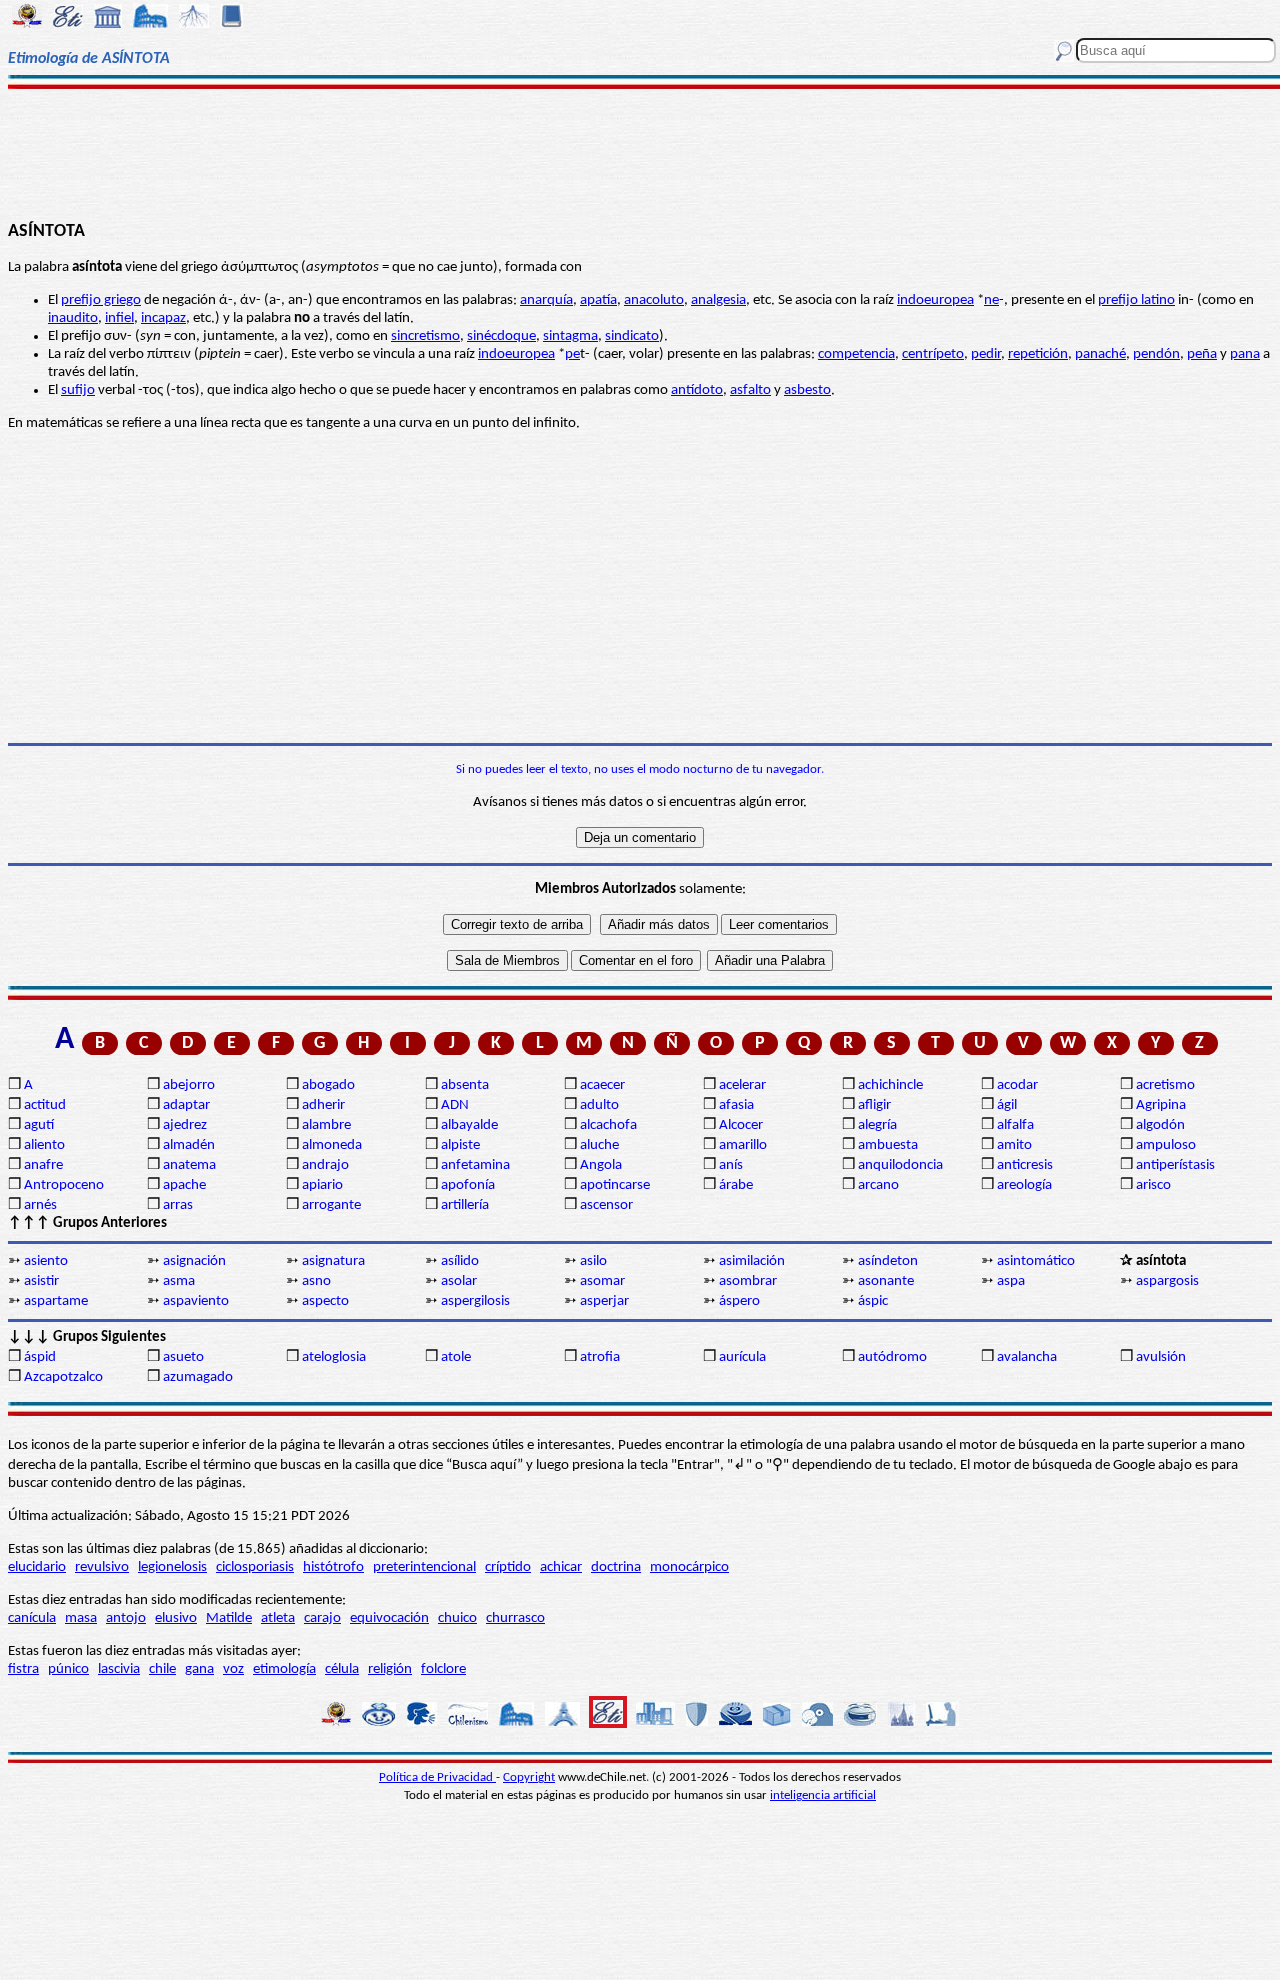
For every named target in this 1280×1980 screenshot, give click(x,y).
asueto (183, 1357)
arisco (1153, 1185)
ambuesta (888, 1145)
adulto (599, 1105)
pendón (1156, 354)
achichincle (890, 1085)
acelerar (742, 1085)
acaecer (602, 1085)
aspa (1011, 1281)
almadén (189, 1145)
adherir (323, 1105)
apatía (598, 300)
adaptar (186, 1105)
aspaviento (196, 1301)
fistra (23, 1669)
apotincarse (615, 1185)
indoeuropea (935, 300)
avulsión (1161, 1357)
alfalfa (1015, 1125)
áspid (40, 1357)
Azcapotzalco (63, 1377)
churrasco (515, 1618)
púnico (68, 1669)
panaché (1100, 354)
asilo (593, 1261)
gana (199, 1669)
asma (179, 1281)
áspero (739, 1301)
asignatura (333, 1261)
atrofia (600, 1357)
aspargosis (1167, 1281)
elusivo (176, 1618)
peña (1202, 354)
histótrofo (333, 1567)
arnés (40, 1205)
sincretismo (425, 336)
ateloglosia (334, 1357)
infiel (119, 318)
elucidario (37, 1567)
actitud (45, 1105)
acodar (1017, 1085)
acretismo (1165, 1085)
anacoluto (654, 300)
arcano (878, 1185)
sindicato (632, 336)
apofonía (468, 1185)
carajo (322, 1618)
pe (572, 354)
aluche (599, 1145)
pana (1245, 354)
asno (316, 1281)
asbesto (807, 390)
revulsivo (102, 1567)
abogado (328, 1085)
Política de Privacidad (437, 1777)
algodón (1160, 1125)
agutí (39, 1125)
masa (81, 1618)
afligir (874, 1105)
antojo (126, 1618)
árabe (736, 1185)
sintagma (570, 336)
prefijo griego (101, 300)
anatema (189, 1165)
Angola (601, 1165)
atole (456, 1357)
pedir (986, 354)
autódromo (892, 1357)
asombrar (748, 1281)
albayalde (469, 1125)
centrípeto (933, 354)
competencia (856, 354)
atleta (278, 1618)
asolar (459, 1281)
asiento (46, 1261)
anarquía (546, 300)
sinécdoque (501, 336)
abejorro (189, 1085)
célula (342, 1669)
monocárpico (689, 1567)
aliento (44, 1145)
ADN (455, 1105)
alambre (326, 1125)
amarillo (743, 1145)
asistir (41, 1281)
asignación (194, 1261)
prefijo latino (1136, 300)
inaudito (73, 318)
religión (390, 1669)
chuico (457, 1618)
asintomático (1036, 1261)
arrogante (331, 1205)
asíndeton (888, 1261)
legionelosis (172, 1567)
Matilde (229, 1618)
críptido (508, 1567)
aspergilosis (475, 1301)
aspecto (325, 1301)
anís (731, 1165)
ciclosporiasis (255, 1567)
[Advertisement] (640, 152)
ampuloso (1166, 1145)
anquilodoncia (900, 1165)
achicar (561, 1567)
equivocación (389, 1618)
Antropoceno (64, 1185)
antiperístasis (1175, 1165)
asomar (602, 1281)
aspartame (56, 1301)
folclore (443, 1669)
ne (991, 300)
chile (162, 1669)
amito (1014, 1145)
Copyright (529, 1777)
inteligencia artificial (823, 1795)
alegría (877, 1125)
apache (184, 1185)
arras (178, 1205)
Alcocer (741, 1125)
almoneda (332, 1145)
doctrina (616, 1567)
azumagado (198, 1377)
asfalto (750, 390)
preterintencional (424, 1567)
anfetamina (475, 1165)
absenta (465, 1085)
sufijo (78, 390)
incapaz (163, 318)
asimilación (752, 1261)
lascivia (119, 1669)
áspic (873, 1301)
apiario (322, 1185)
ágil (1007, 1105)
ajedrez (185, 1125)
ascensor (606, 1205)
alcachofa (608, 1125)
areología (1024, 1185)
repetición (1038, 354)
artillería (465, 1205)
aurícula (742, 1357)
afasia (736, 1105)
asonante (886, 1281)
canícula (32, 1618)
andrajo (325, 1165)
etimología (284, 1669)
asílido (460, 1261)
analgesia (718, 300)
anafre (43, 1165)
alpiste (460, 1145)
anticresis (1025, 1165)
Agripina (1161, 1105)
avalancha (1027, 1357)
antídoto (697, 390)
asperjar (604, 1301)
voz (233, 1669)
